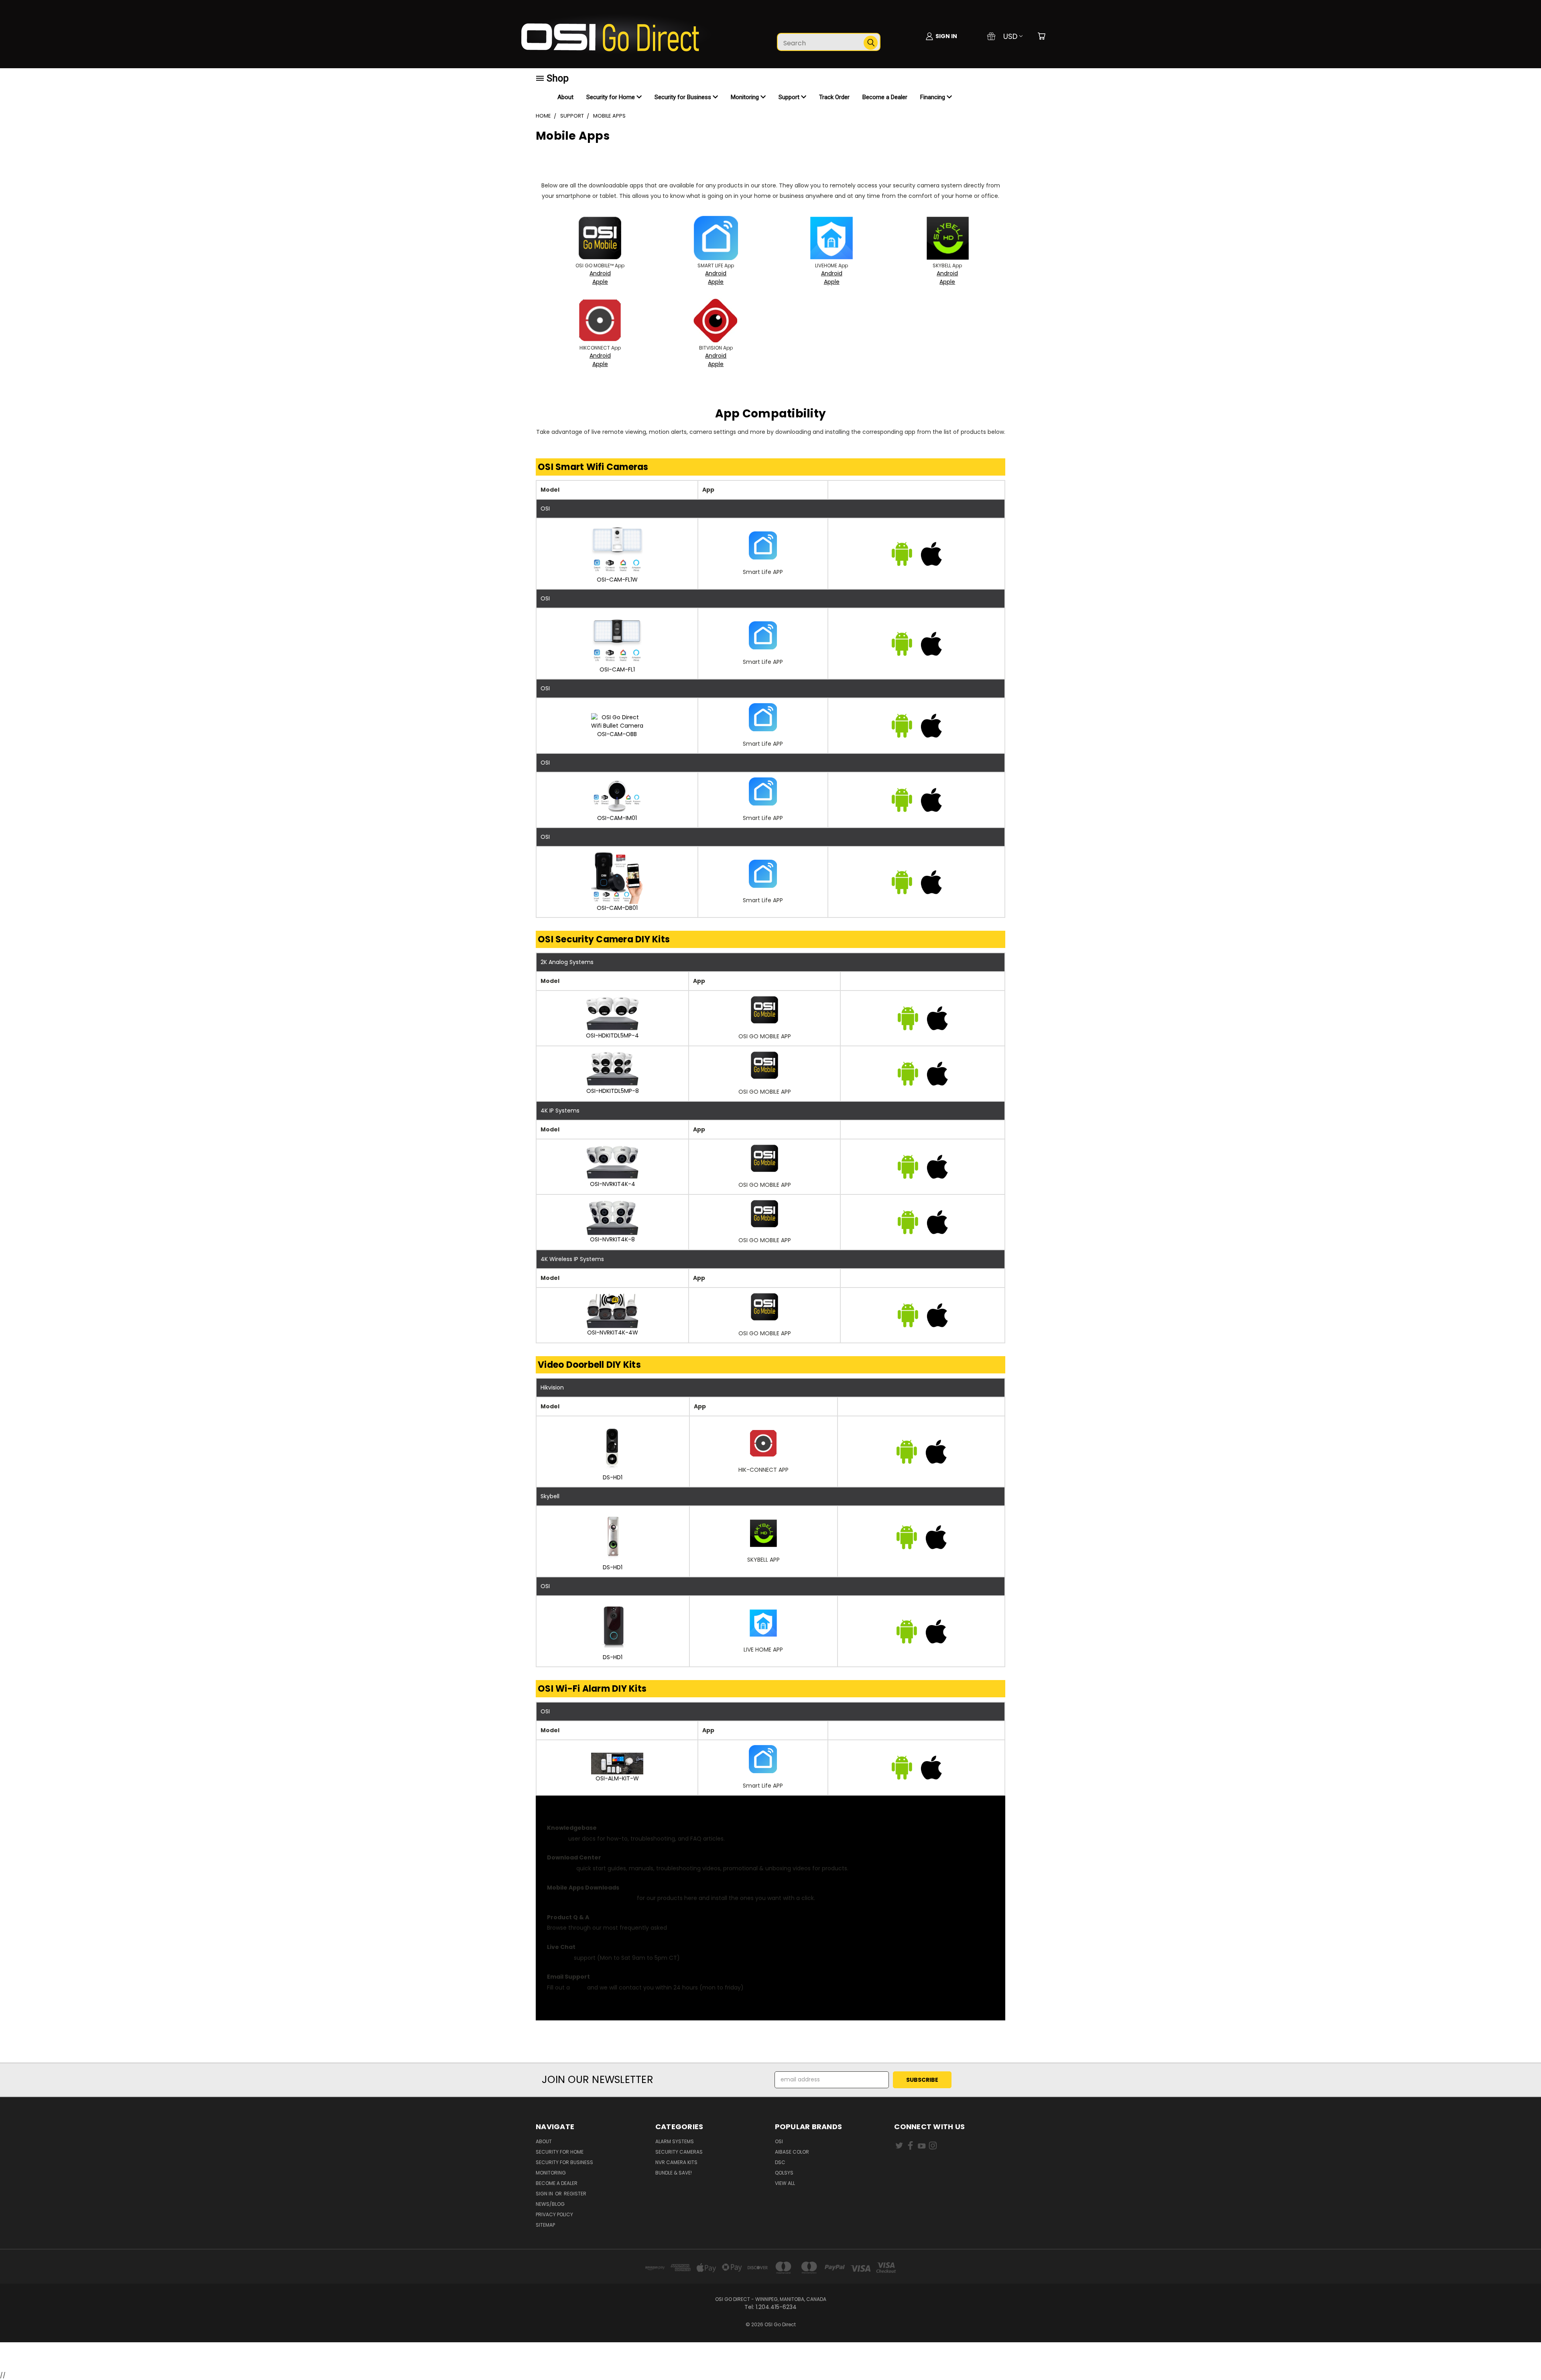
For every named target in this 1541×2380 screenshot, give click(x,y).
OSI (779, 2141)
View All (785, 2183)
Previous (1520, 2355)
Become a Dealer (885, 97)
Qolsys (784, 2173)
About (565, 97)
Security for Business (684, 97)
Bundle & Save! (674, 2173)
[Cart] (1041, 36)
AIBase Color (792, 2152)
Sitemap (545, 2225)
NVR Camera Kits (676, 2162)
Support (790, 97)
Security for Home (611, 97)
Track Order (834, 97)
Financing (933, 97)
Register (575, 2194)
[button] (770, 2357)
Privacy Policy (554, 2214)
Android (600, 273)
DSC (780, 2162)
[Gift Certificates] (991, 36)
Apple (600, 282)
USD (1010, 36)
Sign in (545, 2194)
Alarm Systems (675, 2141)
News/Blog (550, 2204)
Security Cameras (679, 2152)
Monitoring (746, 97)
